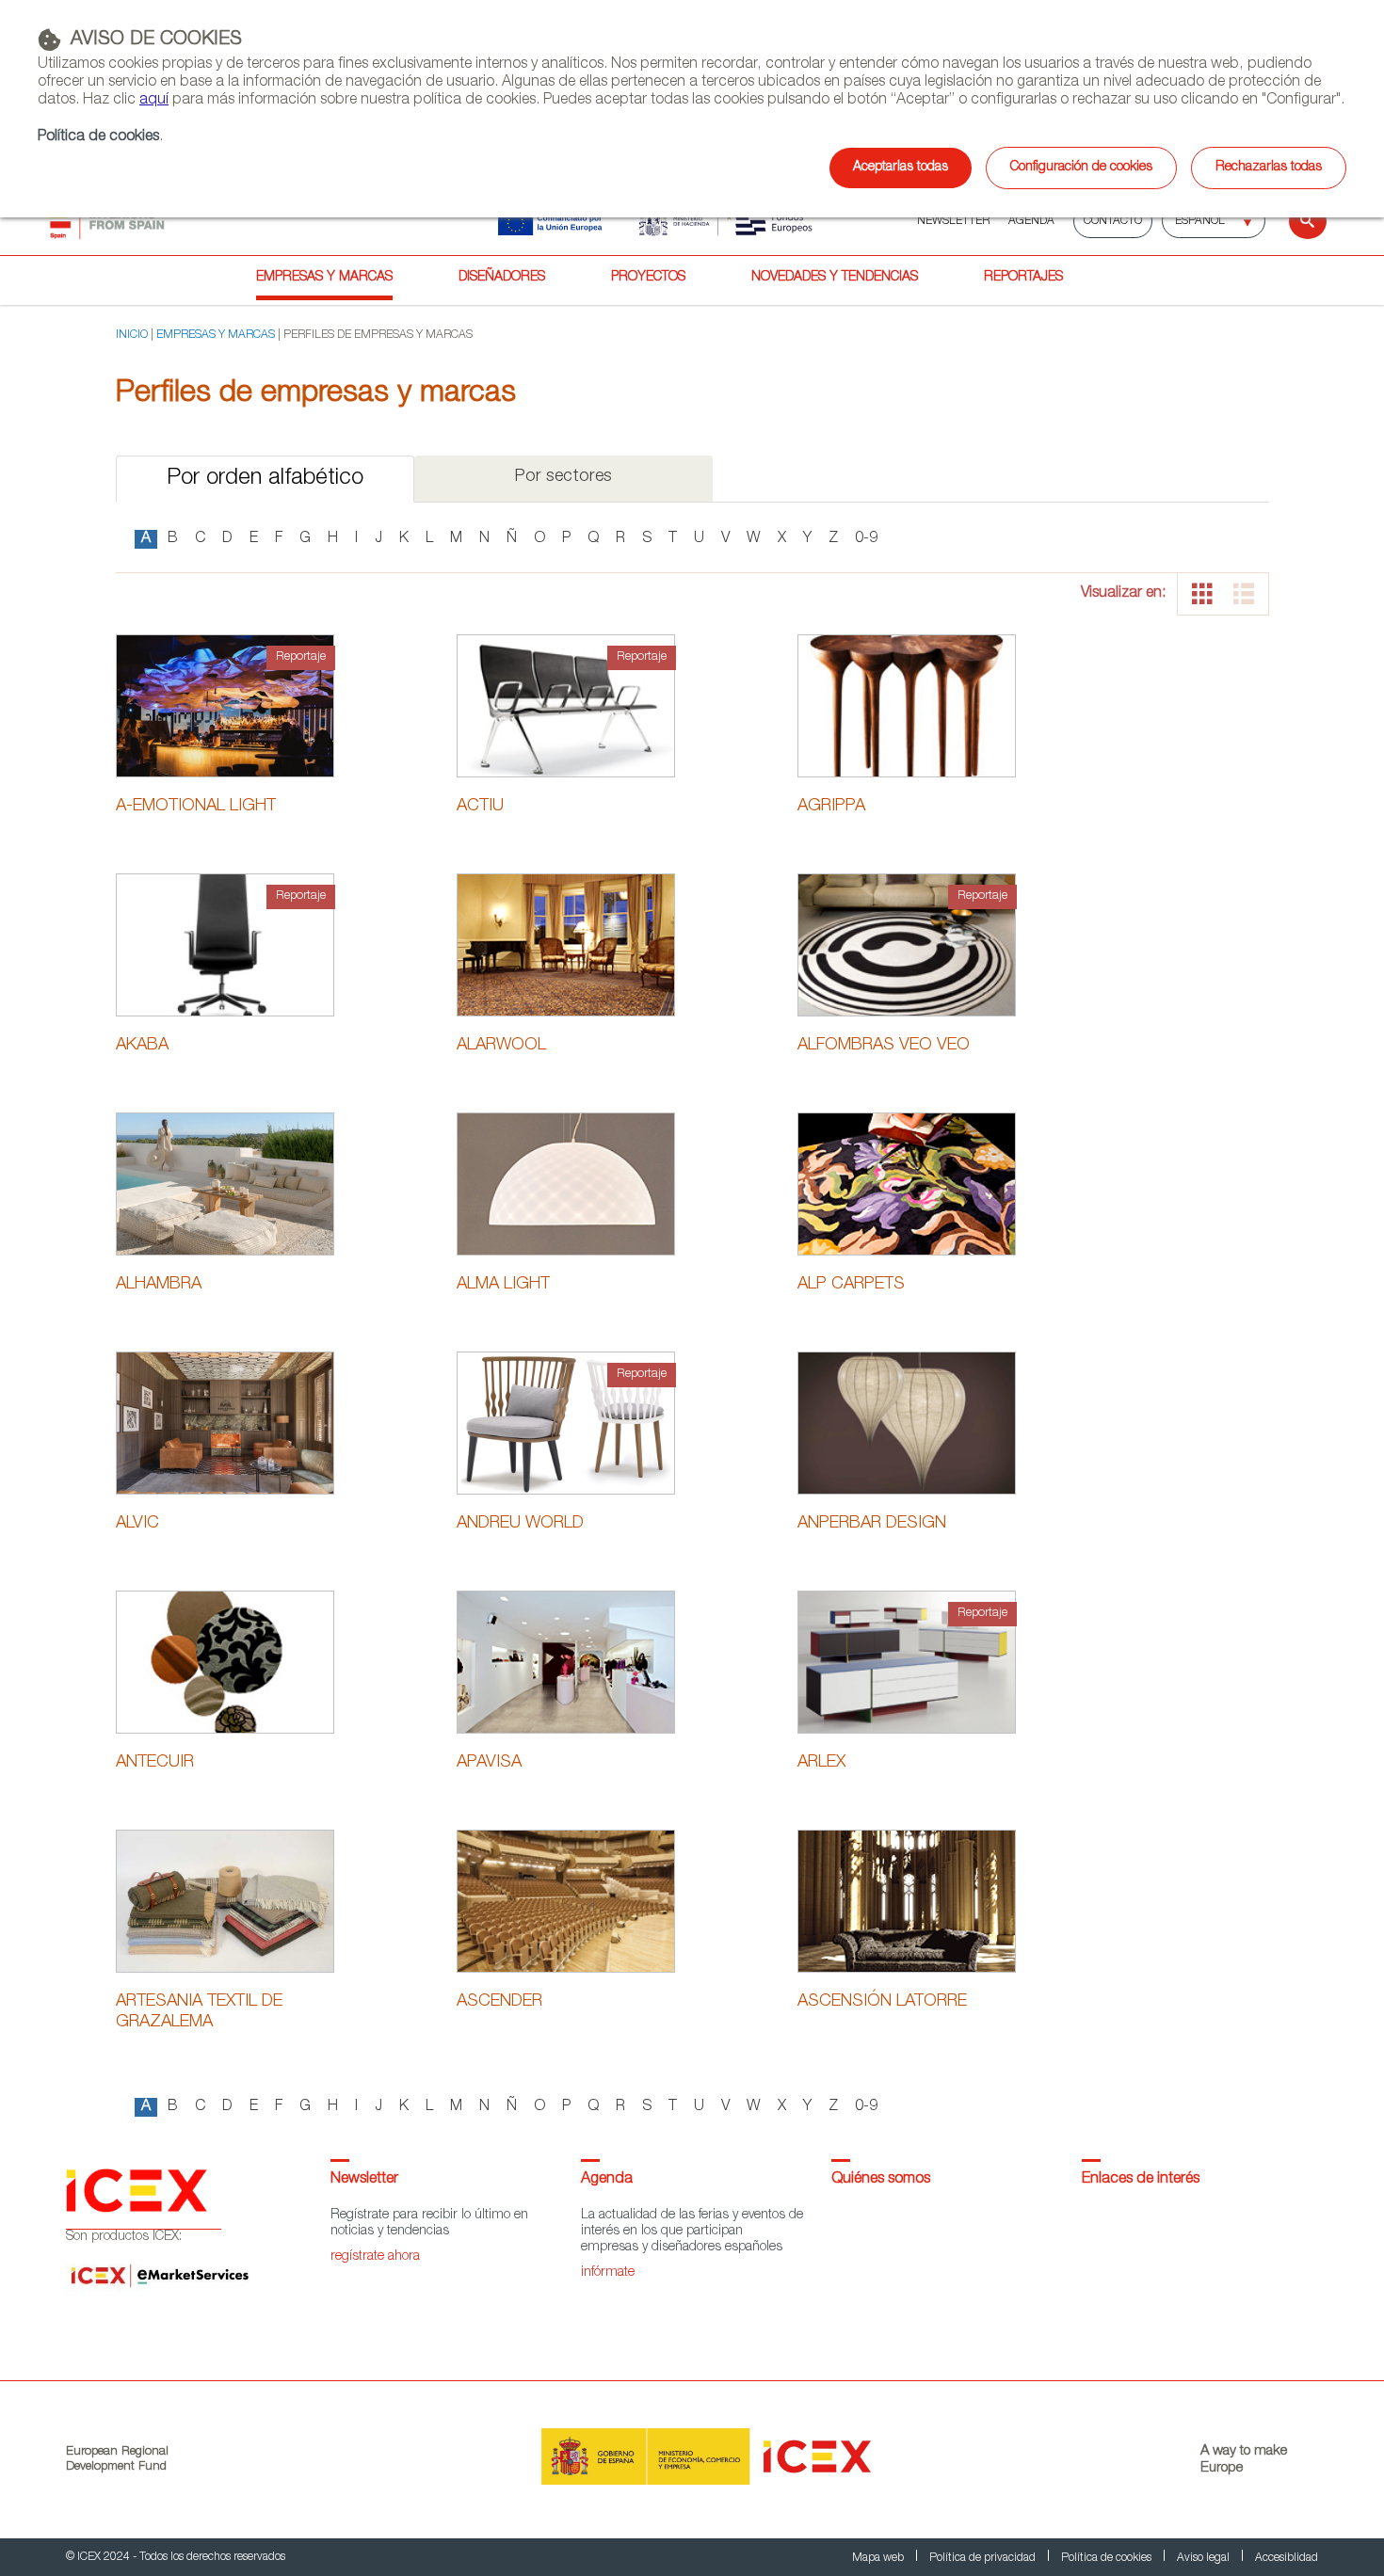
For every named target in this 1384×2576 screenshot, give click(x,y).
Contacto (1113, 221)
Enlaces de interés (1141, 2180)
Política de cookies (98, 137)
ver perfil (225, 679)
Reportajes (1023, 278)
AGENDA (1031, 221)
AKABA (142, 1046)
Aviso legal (1205, 2558)
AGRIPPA (831, 807)
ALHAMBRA (159, 1285)
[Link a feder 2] (700, 221)
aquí (154, 101)
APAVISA (489, 1763)
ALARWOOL (501, 1046)
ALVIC (137, 1524)
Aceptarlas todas (901, 168)
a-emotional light (196, 807)
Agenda (607, 2180)
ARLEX (821, 1763)
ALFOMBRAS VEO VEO (884, 1046)
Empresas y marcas (324, 278)
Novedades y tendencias (835, 278)
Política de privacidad (984, 2558)
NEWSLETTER (953, 221)
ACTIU (480, 807)
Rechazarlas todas (1269, 168)
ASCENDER (499, 2002)
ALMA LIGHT (503, 1285)
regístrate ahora (375, 2257)
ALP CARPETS (851, 1285)
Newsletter (364, 2180)
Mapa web (879, 2558)
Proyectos (648, 278)
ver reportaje (225, 729)
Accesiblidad (1287, 2558)
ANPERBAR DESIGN (872, 1524)
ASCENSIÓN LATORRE (882, 2002)
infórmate (608, 2273)
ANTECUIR (155, 1763)
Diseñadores (502, 278)
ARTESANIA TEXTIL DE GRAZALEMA (199, 2012)
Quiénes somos (881, 2180)
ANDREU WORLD (520, 1524)
